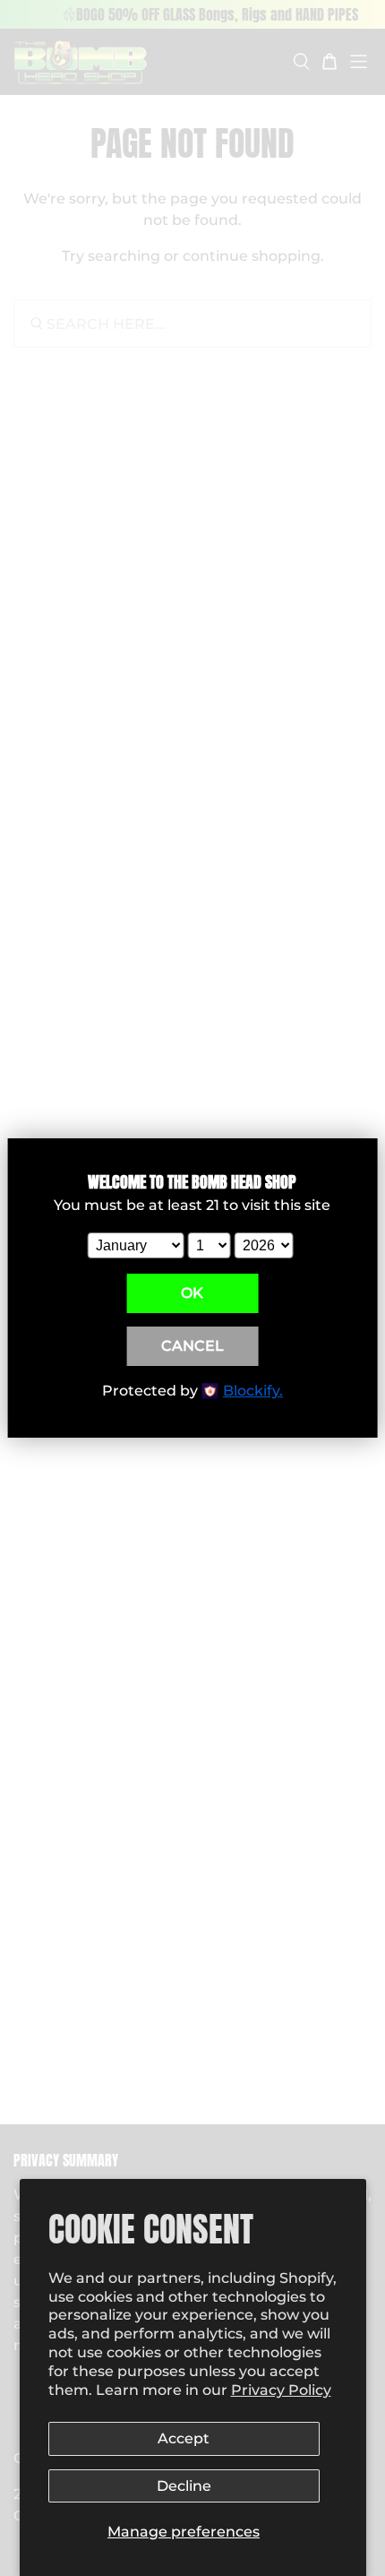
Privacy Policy (281, 2390)
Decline (184, 2486)
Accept (184, 2438)
